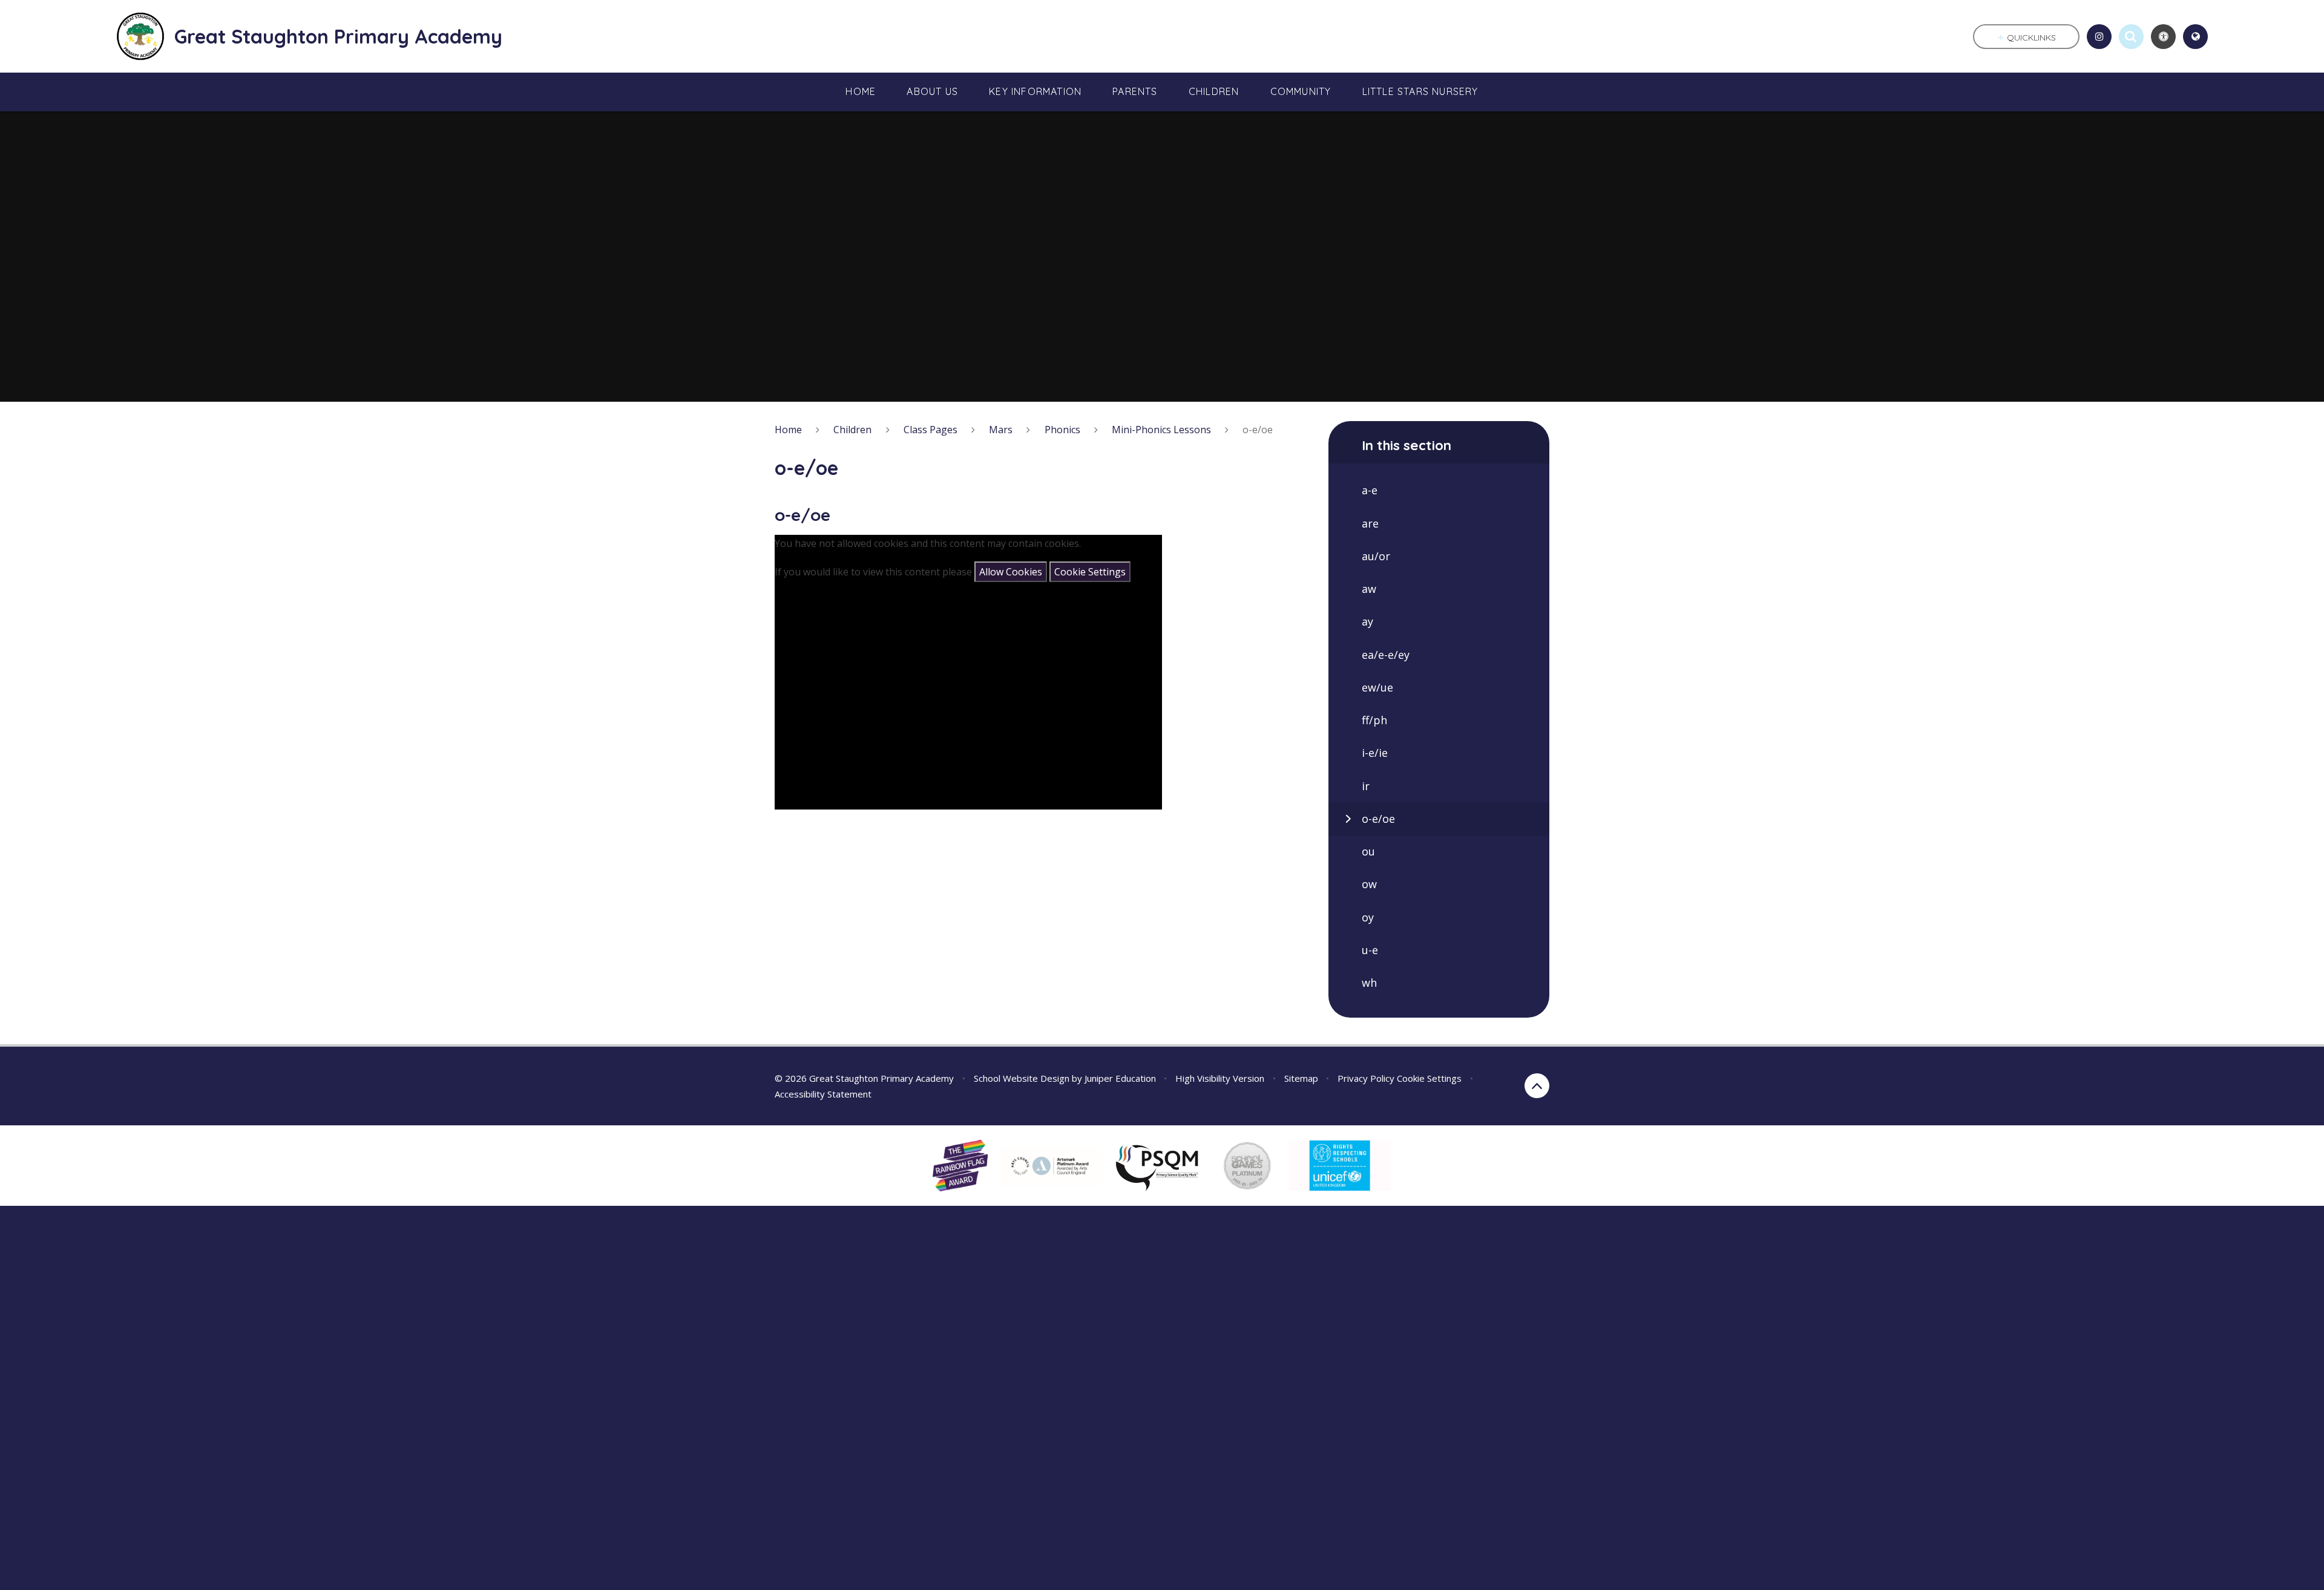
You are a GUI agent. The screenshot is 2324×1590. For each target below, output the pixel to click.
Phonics (1062, 430)
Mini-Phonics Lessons (1161, 430)
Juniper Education (1120, 1078)
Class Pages (931, 430)
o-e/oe (1258, 430)
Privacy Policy (1366, 1078)
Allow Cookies (1011, 572)
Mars (1001, 430)
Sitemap (1301, 1078)
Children (852, 430)
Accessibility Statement (823, 1094)
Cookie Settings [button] (1429, 1078)
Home (788, 430)
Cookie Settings (1090, 572)
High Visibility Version (1220, 1078)
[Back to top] (1537, 1086)
